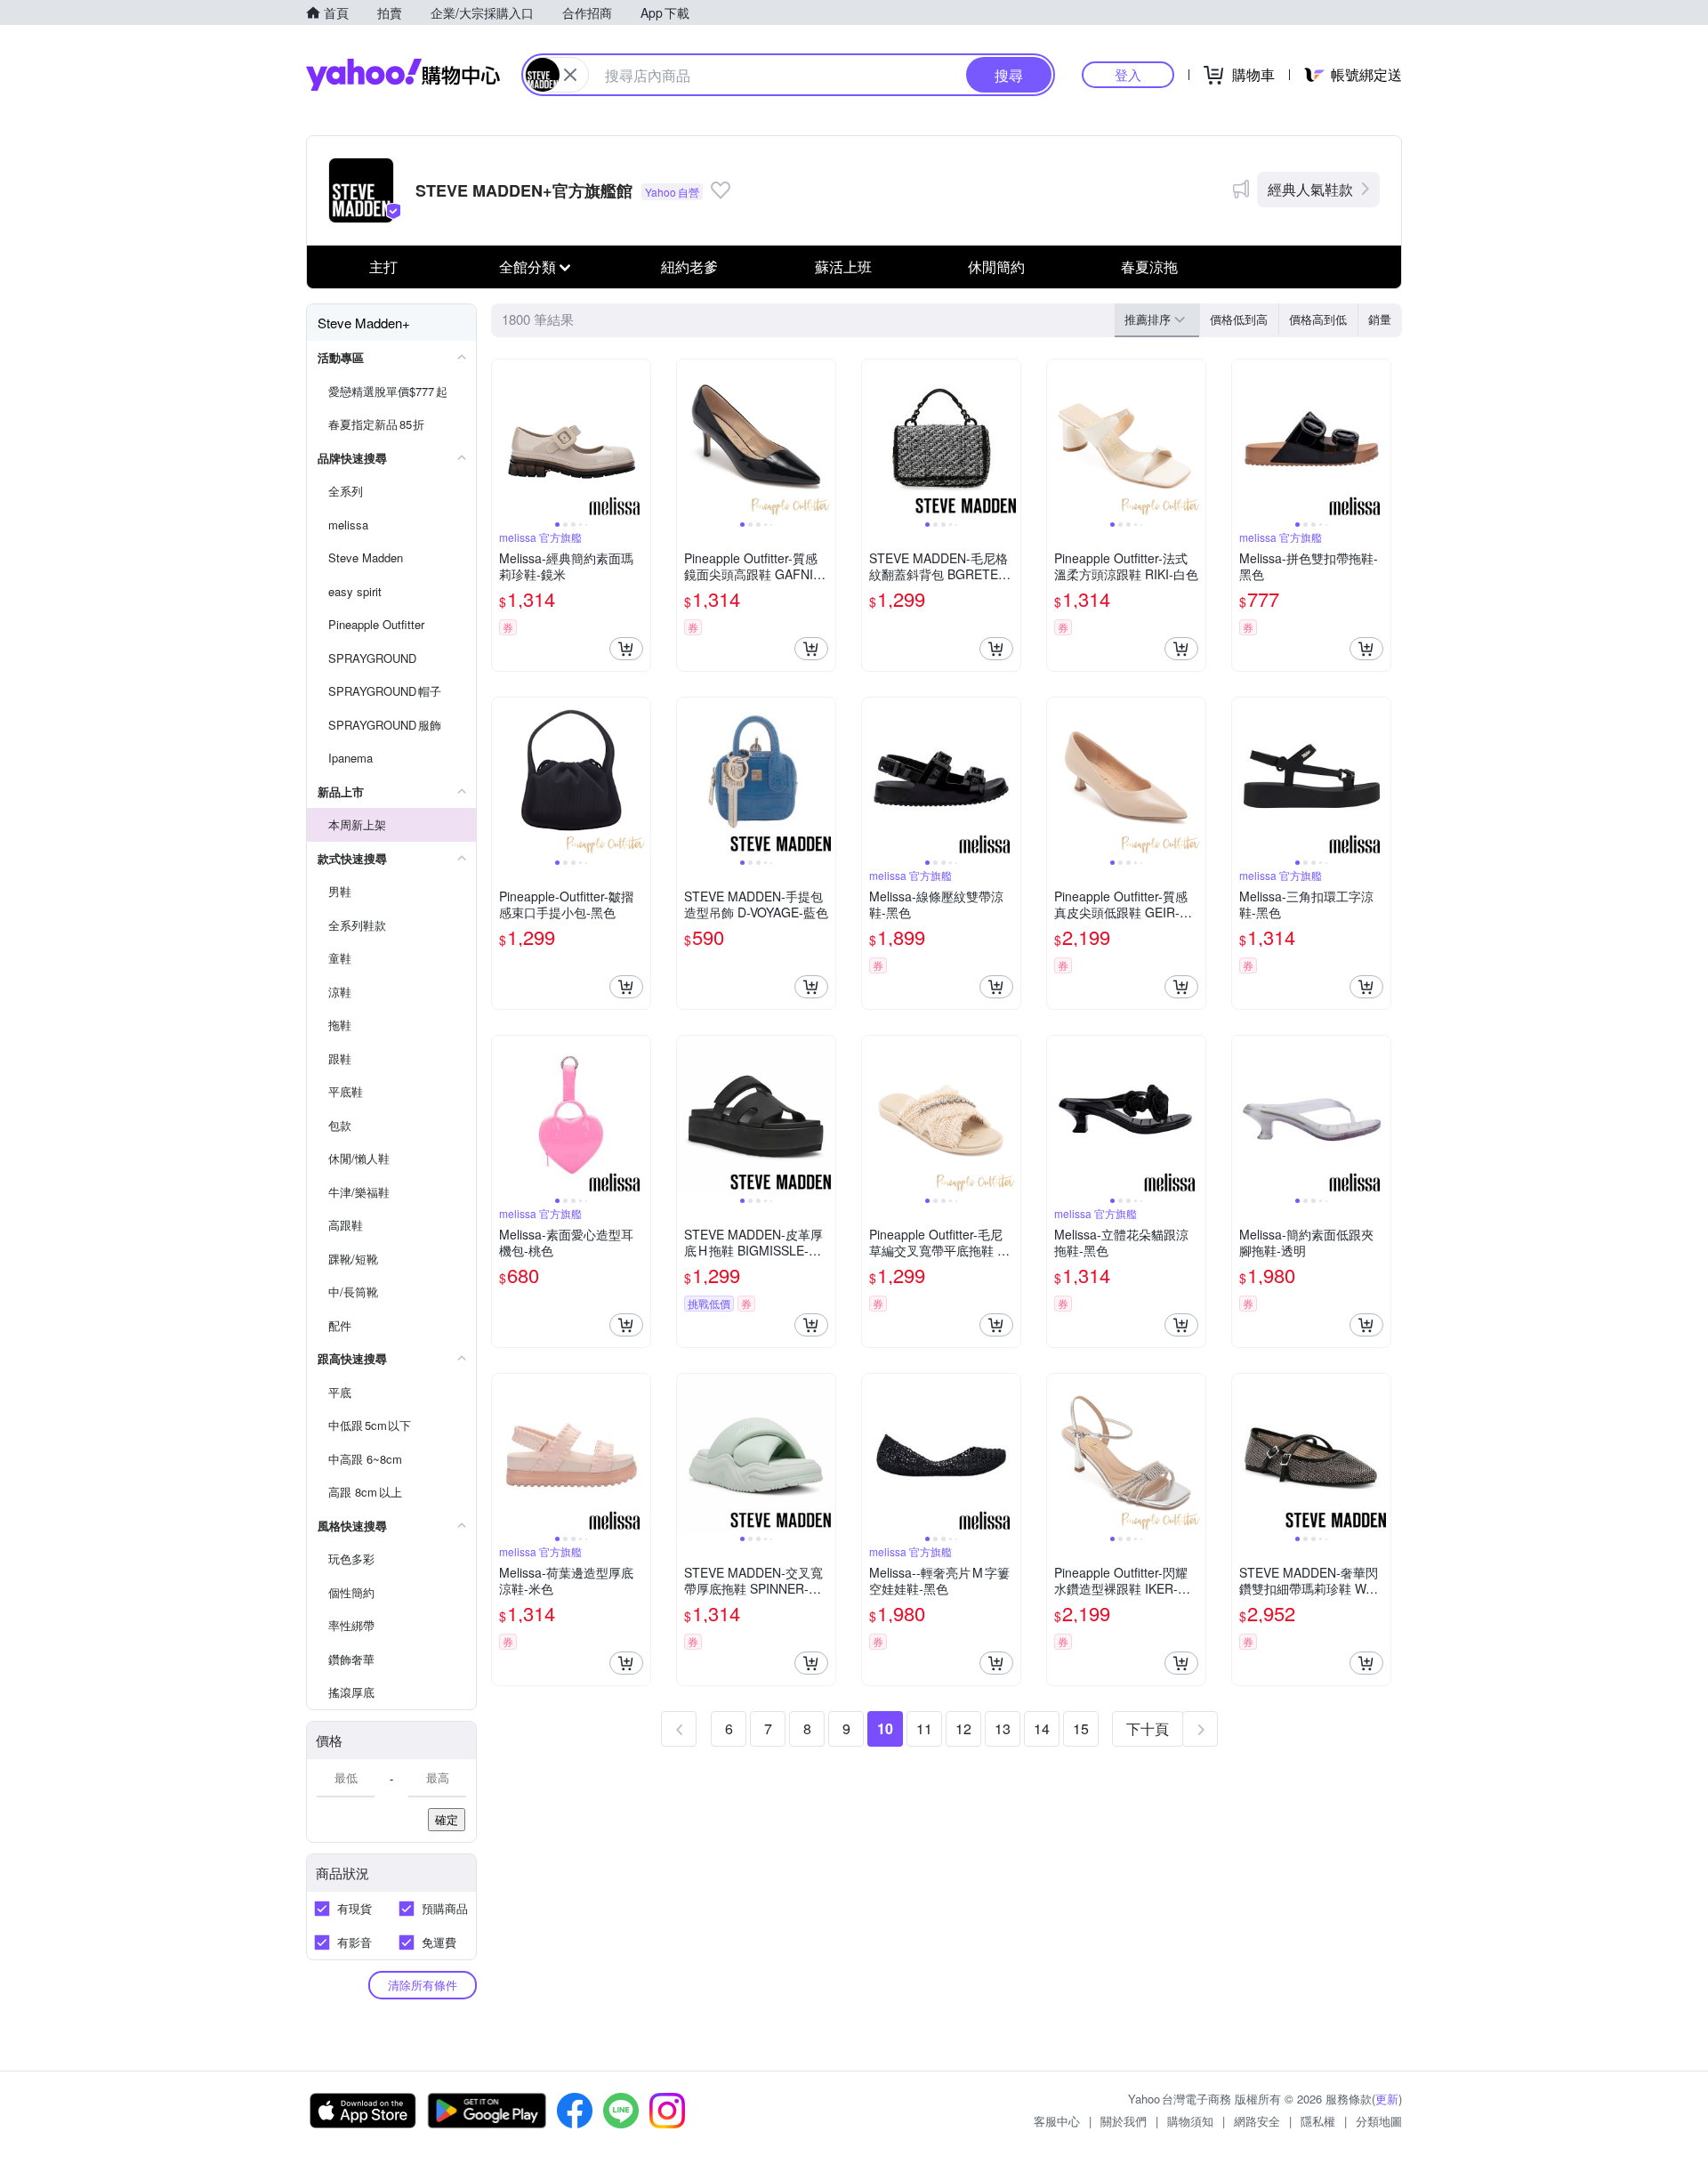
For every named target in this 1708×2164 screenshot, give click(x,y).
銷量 (1380, 319)
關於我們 (1124, 2121)
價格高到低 (1318, 319)
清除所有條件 (423, 1985)
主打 (383, 266)
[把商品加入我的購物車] (626, 649)
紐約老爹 (689, 266)
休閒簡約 (996, 266)
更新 (1387, 2099)
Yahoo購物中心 (403, 75)
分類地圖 (1379, 2121)
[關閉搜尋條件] (570, 75)
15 (1081, 1728)
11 (924, 1728)
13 (1003, 1728)
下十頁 (1148, 1728)
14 (1042, 1728)
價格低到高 (1239, 319)
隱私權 (1318, 2121)
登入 (1128, 74)
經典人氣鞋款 (1310, 189)
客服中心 (1057, 2121)
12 (963, 1728)
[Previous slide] (504, 439)
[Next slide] (639, 439)
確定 (447, 1819)
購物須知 (1190, 2121)
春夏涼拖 (1149, 266)
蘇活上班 (843, 266)
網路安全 (1257, 2121)
